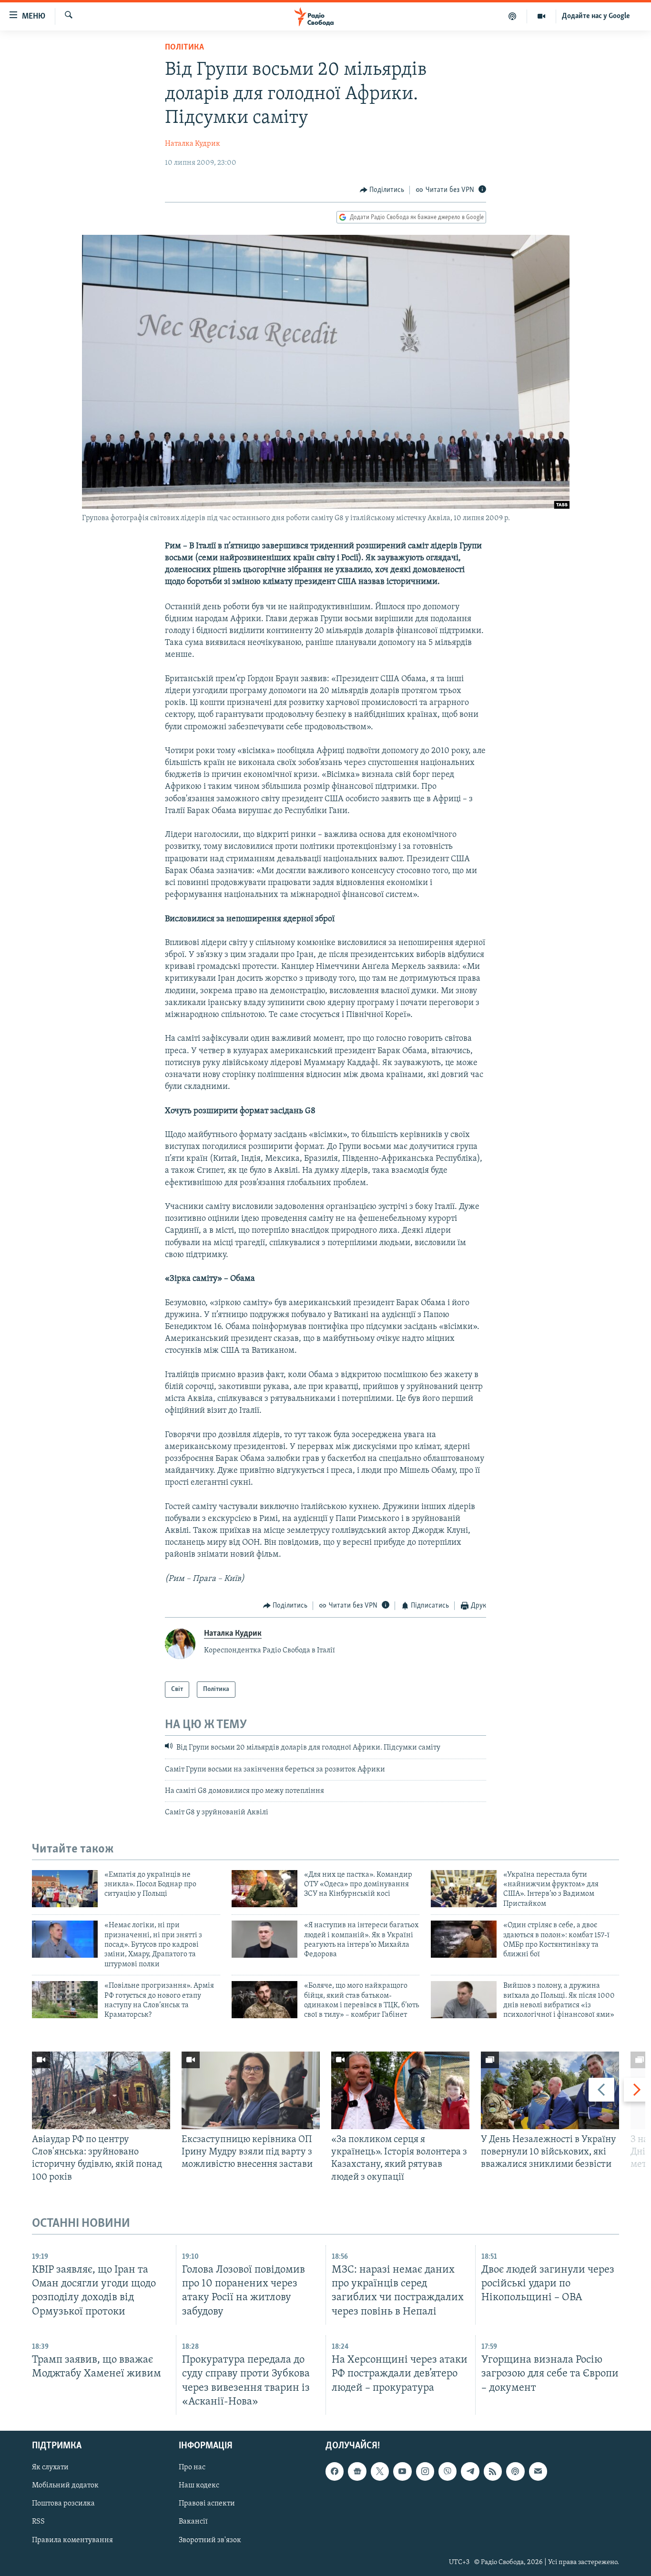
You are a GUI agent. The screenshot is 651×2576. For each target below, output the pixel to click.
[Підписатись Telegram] (470, 2471)
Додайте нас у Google (596, 16)
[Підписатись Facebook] (335, 2471)
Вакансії (193, 2522)
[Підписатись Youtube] (402, 2471)
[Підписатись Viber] (448, 2471)
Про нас (192, 2467)
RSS (38, 2522)
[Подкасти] (513, 16)
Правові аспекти (207, 2504)
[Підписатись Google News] (357, 2471)
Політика (184, 48)
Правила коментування (72, 2540)
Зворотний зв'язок (210, 2540)
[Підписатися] (538, 2471)
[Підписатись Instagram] (425, 2471)
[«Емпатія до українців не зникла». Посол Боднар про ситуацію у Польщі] (65, 1889)
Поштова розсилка (63, 2504)
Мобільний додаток (65, 2485)
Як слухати (50, 2467)
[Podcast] (515, 2471)
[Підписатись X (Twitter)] (380, 2471)
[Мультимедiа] (542, 16)
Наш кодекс (199, 2485)
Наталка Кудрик (193, 144)
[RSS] (493, 2471)
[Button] (382, 190)
